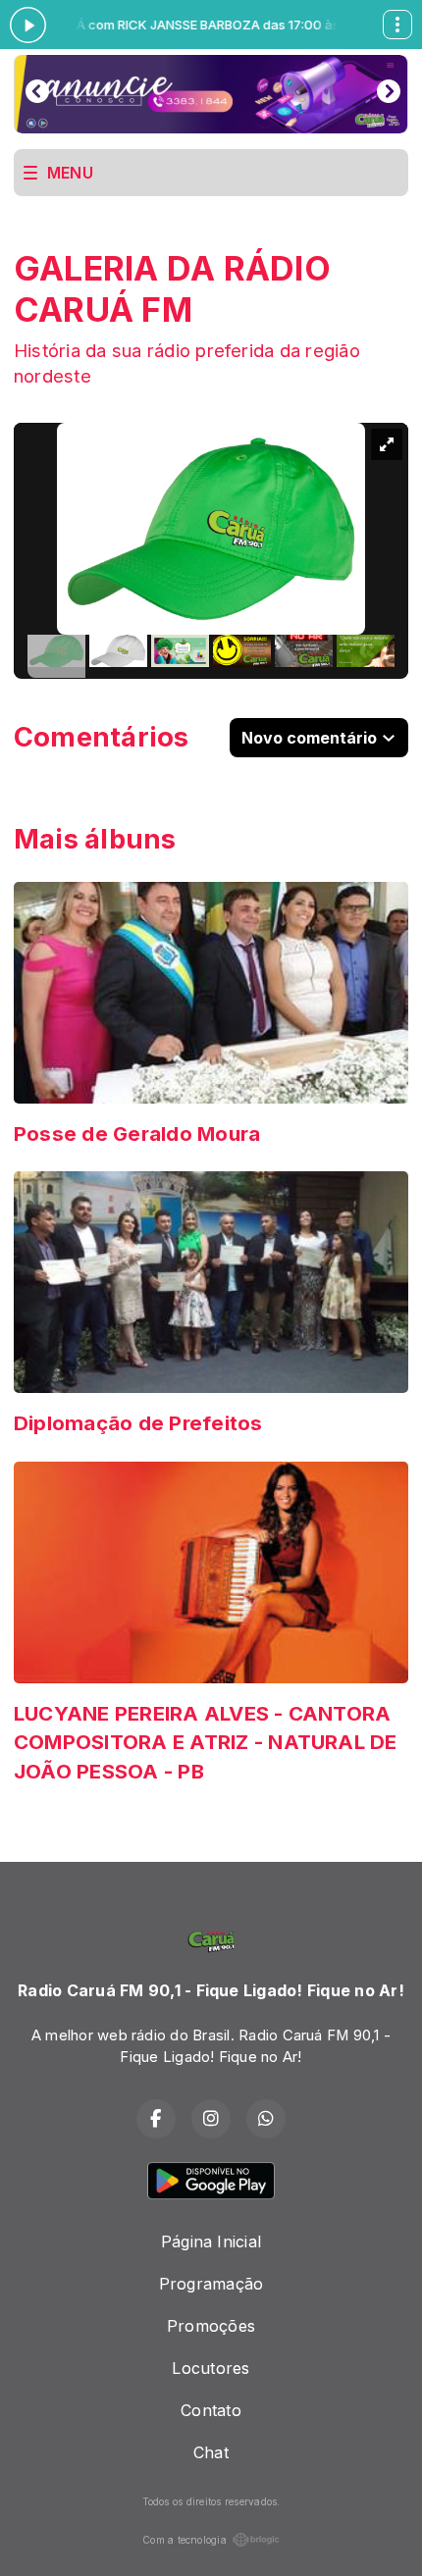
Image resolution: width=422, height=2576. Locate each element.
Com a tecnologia (185, 2540)
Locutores (211, 2368)
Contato (211, 2410)
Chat (211, 2452)
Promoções (211, 2326)
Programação (211, 2284)
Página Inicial (211, 2241)
